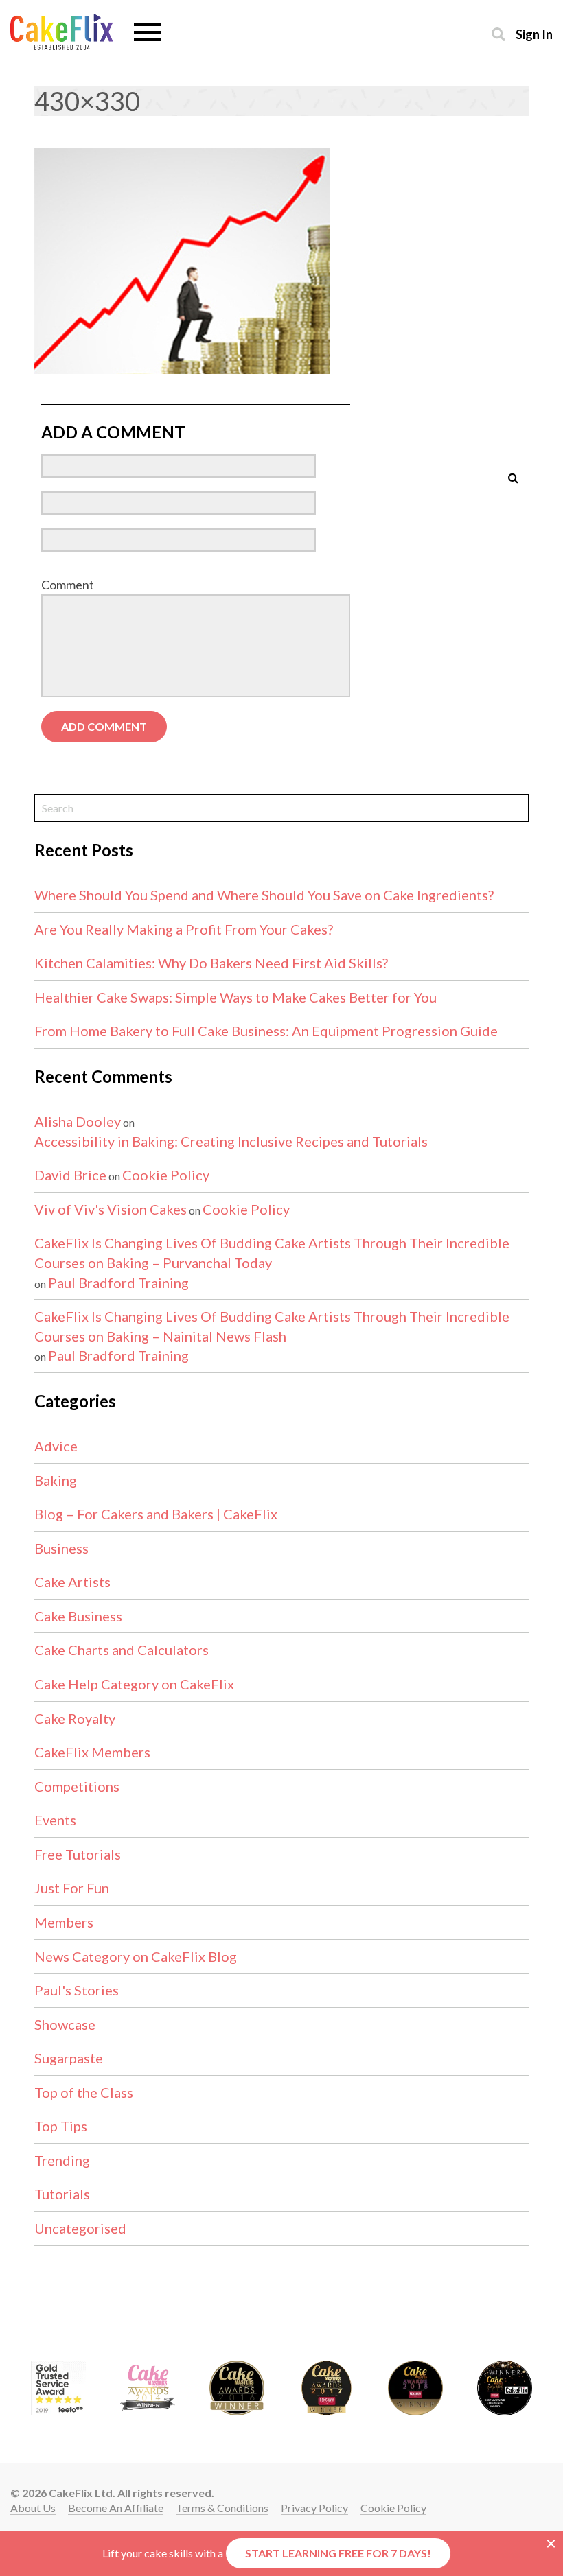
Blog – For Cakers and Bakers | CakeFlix (156, 1514)
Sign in (534, 34)
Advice (56, 1446)
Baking (56, 1480)
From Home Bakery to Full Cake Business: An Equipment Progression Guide (266, 1031)
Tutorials (62, 2194)
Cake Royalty (75, 1718)
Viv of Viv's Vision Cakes (111, 1209)
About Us (33, 2508)
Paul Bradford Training (118, 1283)
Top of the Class (84, 2092)
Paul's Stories (77, 1990)
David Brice (70, 1175)
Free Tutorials (78, 1854)
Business (61, 1548)
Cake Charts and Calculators (122, 1650)
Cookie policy (393, 2508)
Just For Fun (72, 1888)
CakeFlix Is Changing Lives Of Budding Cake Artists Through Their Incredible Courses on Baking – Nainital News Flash (272, 1326)
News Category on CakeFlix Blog (136, 1956)
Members (64, 1922)
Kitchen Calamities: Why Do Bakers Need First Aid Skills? (211, 963)
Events (55, 1820)
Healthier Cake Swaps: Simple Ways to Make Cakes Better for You (235, 997)
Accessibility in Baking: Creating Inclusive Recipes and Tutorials (231, 1141)
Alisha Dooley (78, 1121)
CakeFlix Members (92, 1752)
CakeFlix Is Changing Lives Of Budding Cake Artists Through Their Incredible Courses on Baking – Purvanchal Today (272, 1253)
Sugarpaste (69, 2058)
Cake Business (78, 1616)
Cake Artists (72, 1582)
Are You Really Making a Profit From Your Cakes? (184, 929)
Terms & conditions (222, 2508)
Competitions (77, 1786)
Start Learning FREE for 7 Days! (338, 2553)
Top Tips (61, 2126)
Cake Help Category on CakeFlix (134, 1684)
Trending (62, 2160)
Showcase (65, 2024)
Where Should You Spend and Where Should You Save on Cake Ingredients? (264, 895)
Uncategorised (80, 2228)
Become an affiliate (116, 2508)
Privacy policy (314, 2508)
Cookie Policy (166, 1175)
